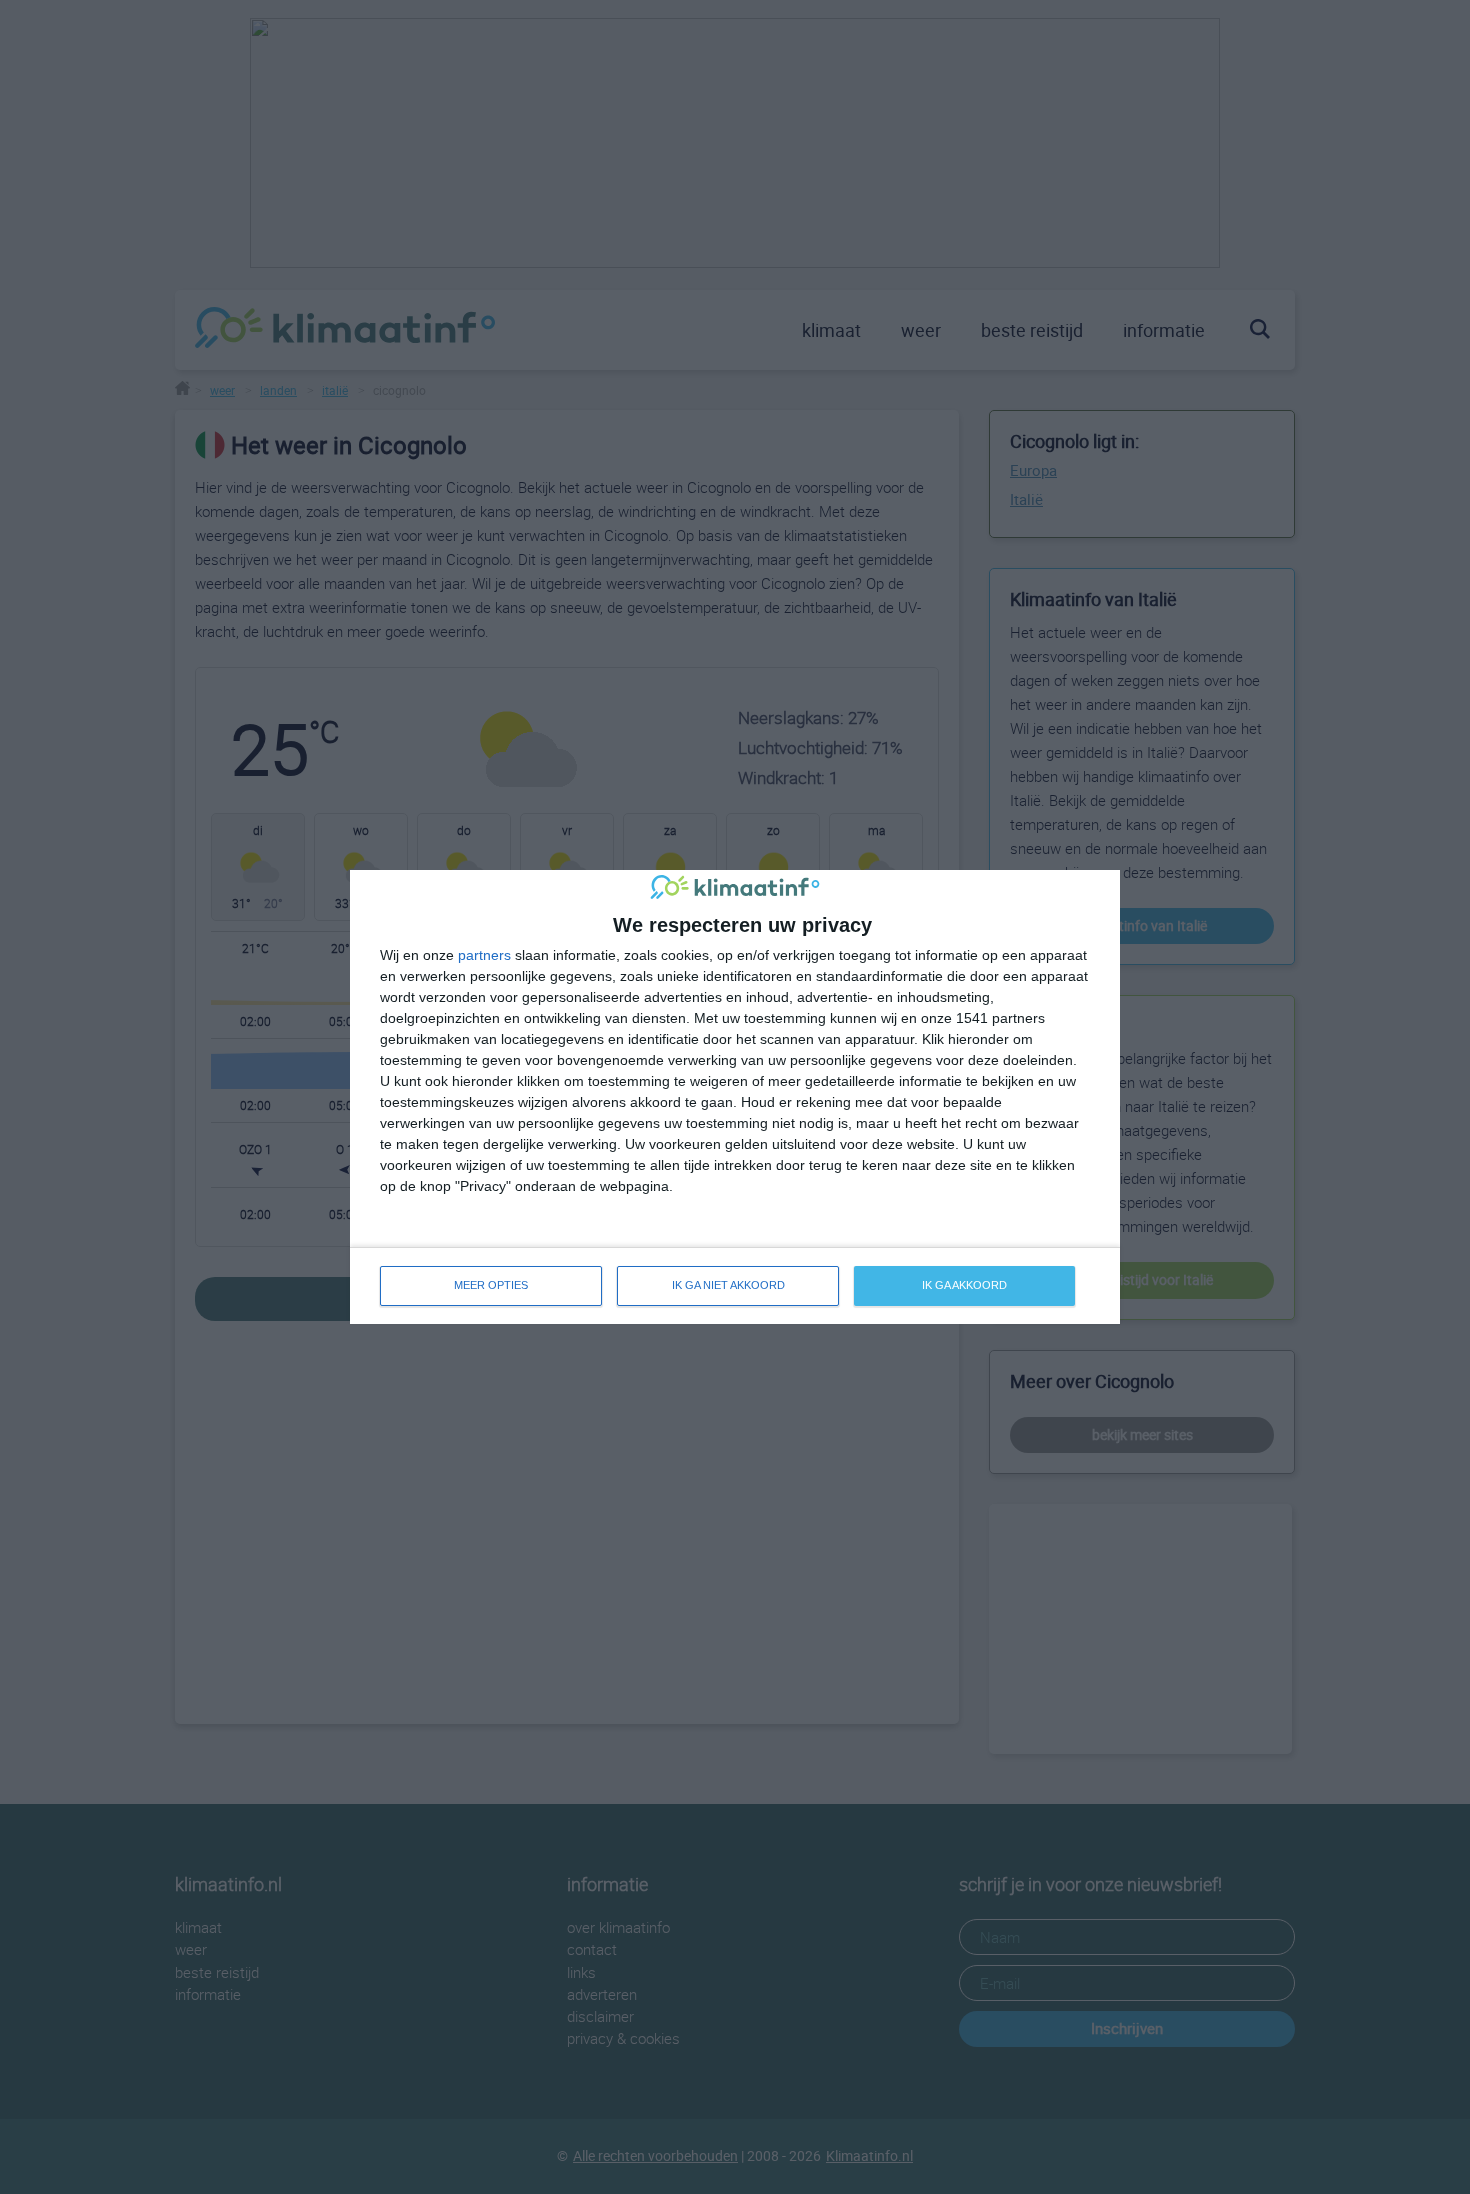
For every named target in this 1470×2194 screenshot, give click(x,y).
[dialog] (735, 1096)
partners (484, 955)
